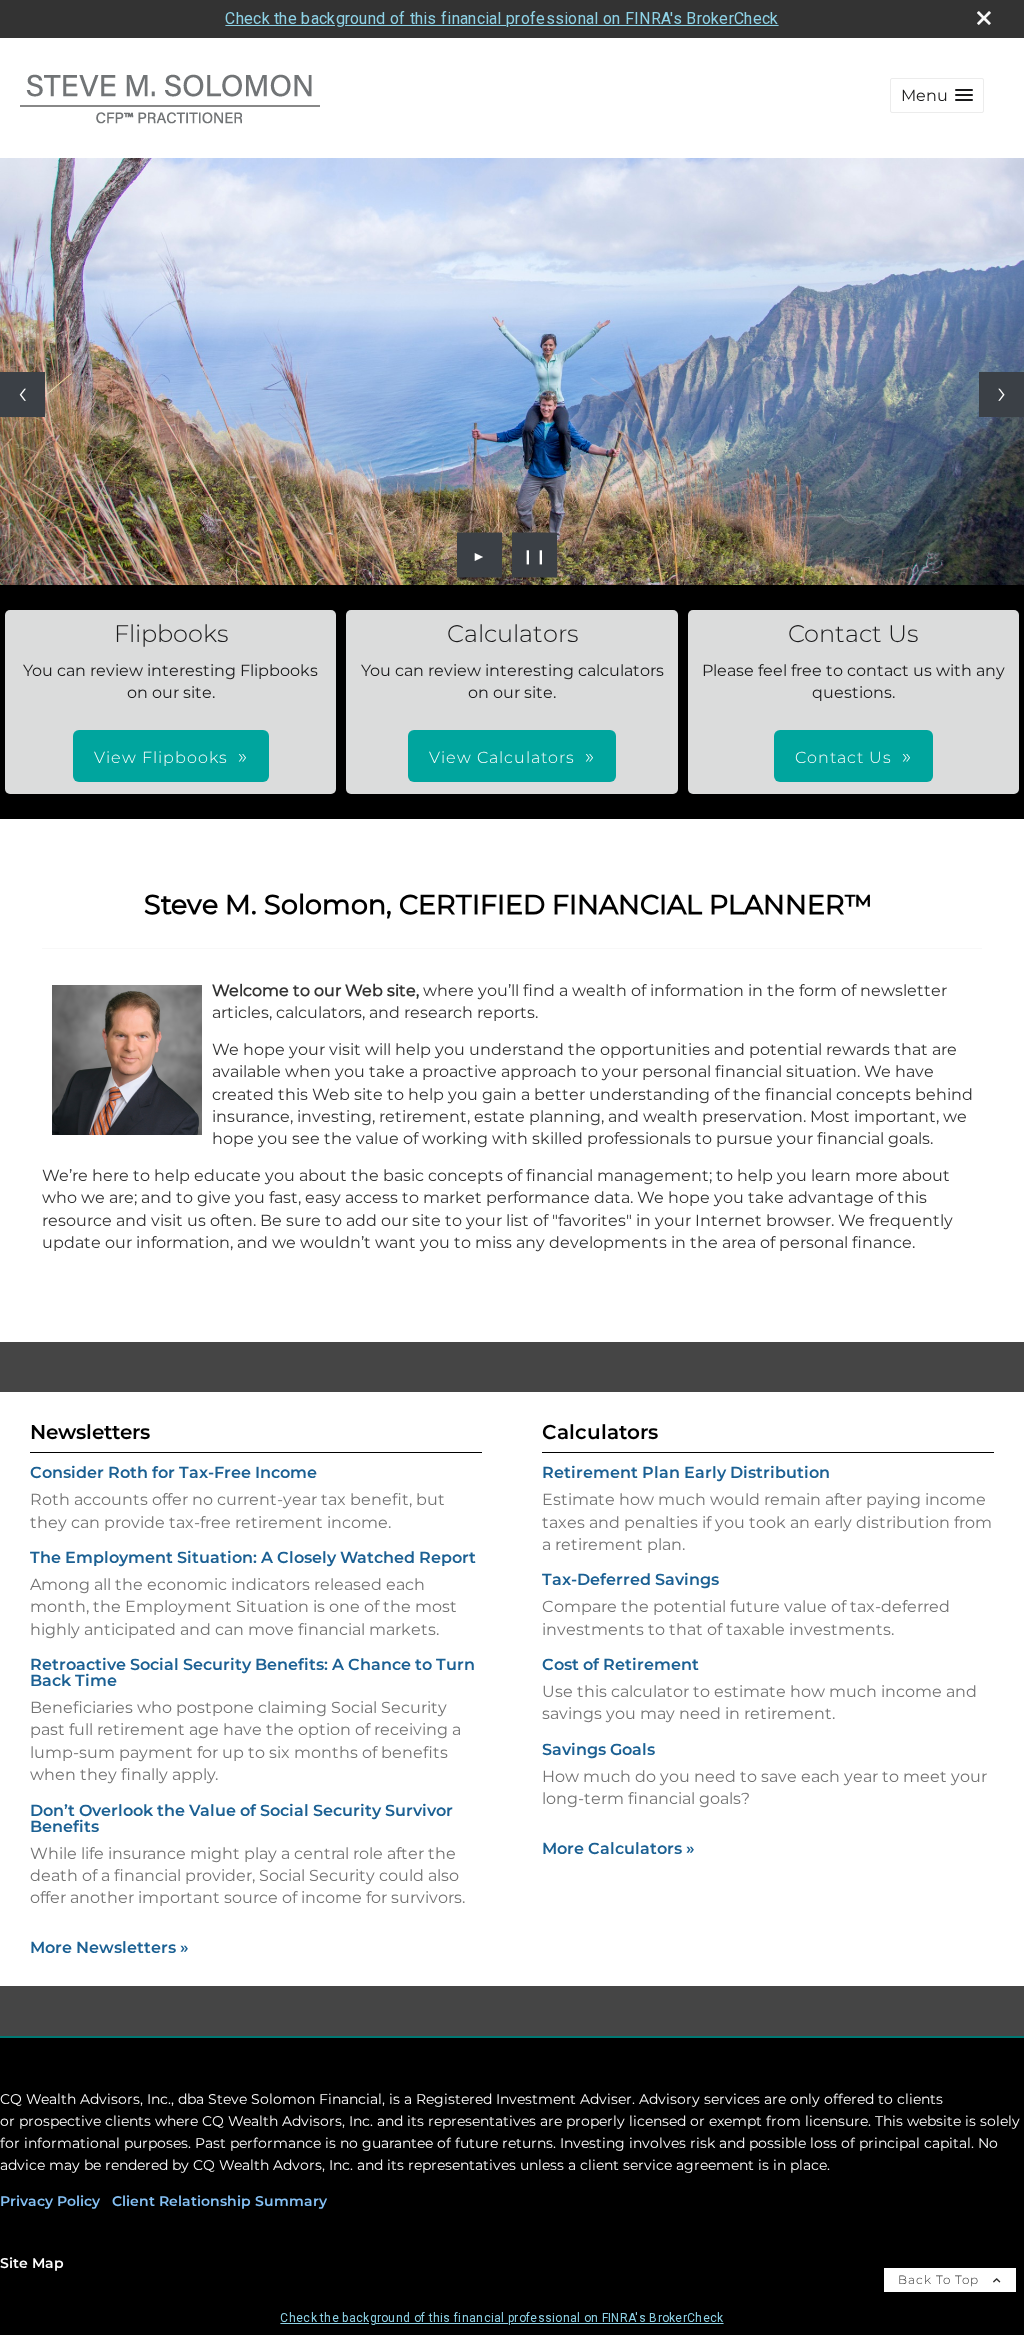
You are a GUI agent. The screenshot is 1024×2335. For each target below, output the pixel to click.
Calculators (600, 1432)
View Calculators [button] (502, 757)
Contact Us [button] (843, 757)
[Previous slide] (22, 394)
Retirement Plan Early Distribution (686, 1472)
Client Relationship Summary (219, 2201)
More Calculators (618, 1848)
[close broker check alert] (984, 18)
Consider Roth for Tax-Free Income (173, 1472)
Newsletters (90, 1432)
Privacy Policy (50, 2201)
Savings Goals (598, 1749)
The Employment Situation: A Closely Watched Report (253, 1557)
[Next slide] (1001, 394)
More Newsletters (109, 1947)
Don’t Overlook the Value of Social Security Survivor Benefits (241, 1818)
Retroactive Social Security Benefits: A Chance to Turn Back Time (252, 1672)
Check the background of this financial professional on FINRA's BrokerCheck (501, 18)
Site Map (32, 2263)
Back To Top (940, 2279)
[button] (937, 95)
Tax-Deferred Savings (630, 1579)
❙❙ (535, 555)
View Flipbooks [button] (161, 757)
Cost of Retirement (620, 1664)
